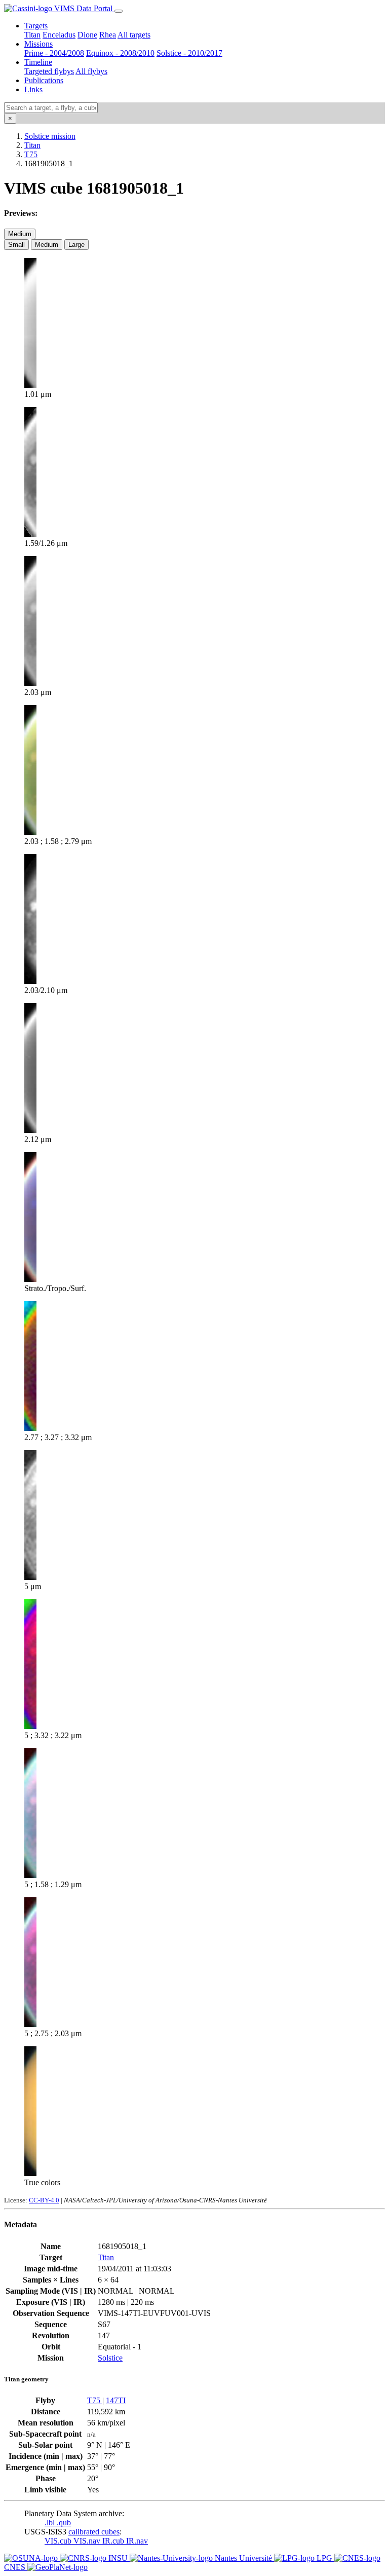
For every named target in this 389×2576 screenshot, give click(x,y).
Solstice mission (50, 136)
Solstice (110, 2358)
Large (76, 245)
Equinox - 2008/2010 (120, 53)
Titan (32, 35)
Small (16, 245)
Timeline (38, 62)
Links (33, 89)
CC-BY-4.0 (44, 2200)
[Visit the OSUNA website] (32, 2558)
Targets (36, 26)
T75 (31, 154)
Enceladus (59, 35)
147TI (116, 2400)
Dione (87, 35)
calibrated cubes (94, 2532)
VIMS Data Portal (83, 8)
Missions (38, 44)
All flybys (91, 71)
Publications (44, 80)
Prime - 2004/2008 (54, 53)
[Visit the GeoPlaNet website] (57, 2567)
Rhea (108, 35)
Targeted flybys (49, 71)
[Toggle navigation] (119, 11)
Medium (20, 234)
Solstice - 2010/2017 (189, 53)
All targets (134, 35)
